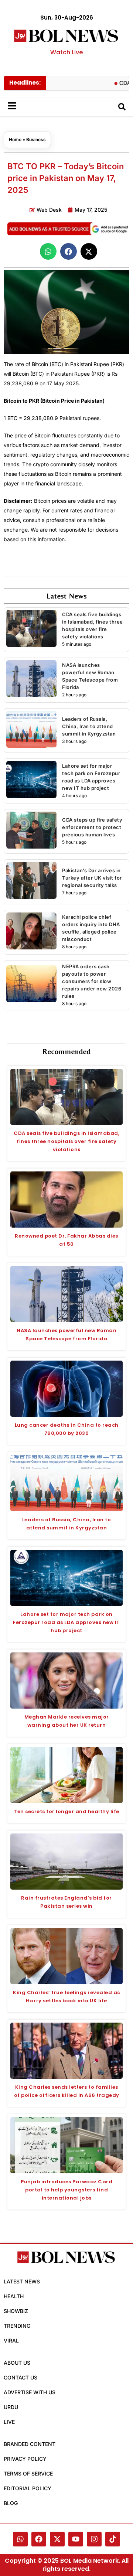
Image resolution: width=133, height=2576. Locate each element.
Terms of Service (28, 2473)
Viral (11, 2340)
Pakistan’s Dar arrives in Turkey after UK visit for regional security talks (92, 878)
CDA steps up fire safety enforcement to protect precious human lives (92, 827)
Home (15, 139)
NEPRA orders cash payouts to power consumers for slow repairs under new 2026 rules (92, 981)
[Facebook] (39, 2539)
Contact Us (21, 2377)
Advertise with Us (30, 2392)
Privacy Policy (25, 2459)
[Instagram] (94, 2539)
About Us (17, 2363)
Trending (17, 2326)
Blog (11, 2503)
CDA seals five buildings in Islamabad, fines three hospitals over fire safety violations (66, 1141)
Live (9, 2422)
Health (14, 2296)
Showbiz (16, 2311)
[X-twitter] (57, 2539)
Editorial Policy (28, 2488)
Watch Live (66, 52)
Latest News (22, 2281)
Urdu (11, 2407)
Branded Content (30, 2444)
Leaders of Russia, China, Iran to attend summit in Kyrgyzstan (89, 726)
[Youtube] (76, 2539)
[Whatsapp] (20, 2539)
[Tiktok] (113, 2539)
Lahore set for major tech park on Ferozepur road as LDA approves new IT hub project (66, 1622)
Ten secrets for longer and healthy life (66, 1811)
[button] (48, 251)
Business (36, 139)
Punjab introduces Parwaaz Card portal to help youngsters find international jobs (66, 2190)
